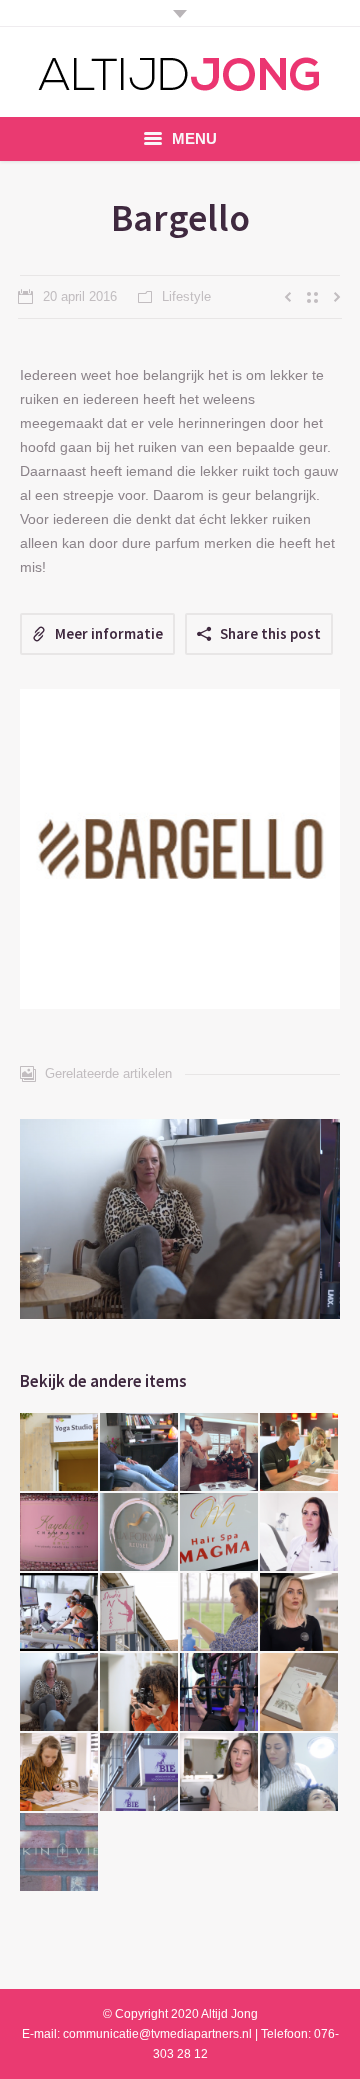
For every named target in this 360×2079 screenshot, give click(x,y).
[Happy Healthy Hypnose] (140, 1453)
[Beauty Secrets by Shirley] (300, 1533)
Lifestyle (186, 296)
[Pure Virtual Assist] (300, 1693)
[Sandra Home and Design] (60, 1773)
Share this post (270, 633)
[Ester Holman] (220, 1613)
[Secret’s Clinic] (300, 1773)
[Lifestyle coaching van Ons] (60, 1693)
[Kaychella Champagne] (60, 1533)
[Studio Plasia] (60, 1453)
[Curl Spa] (140, 1693)
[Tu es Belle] (300, 1613)
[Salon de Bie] (140, 1773)
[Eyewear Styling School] (220, 1453)
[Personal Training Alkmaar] (300, 1453)
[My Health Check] (60, 1613)
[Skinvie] (60, 1853)
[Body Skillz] (220, 1693)
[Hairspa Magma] (220, 1533)
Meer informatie (109, 633)
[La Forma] (140, 1533)
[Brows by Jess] (220, 1773)
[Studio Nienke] (140, 1613)
